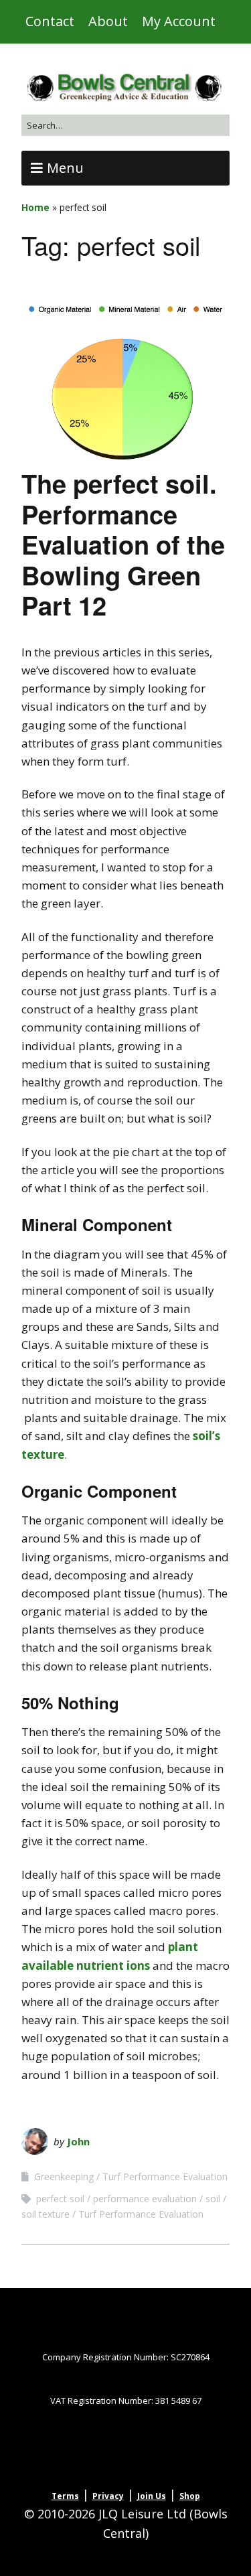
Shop (190, 2496)
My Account (179, 21)
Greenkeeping (64, 2176)
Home (35, 207)
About (108, 21)
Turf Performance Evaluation (165, 2176)
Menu (65, 168)
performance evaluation (145, 2199)
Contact (50, 21)
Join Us (152, 2496)
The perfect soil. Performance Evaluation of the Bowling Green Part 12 (123, 544)
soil (213, 2199)
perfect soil (60, 2199)
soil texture (46, 2214)
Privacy (108, 2496)
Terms (65, 2496)
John (78, 2141)
